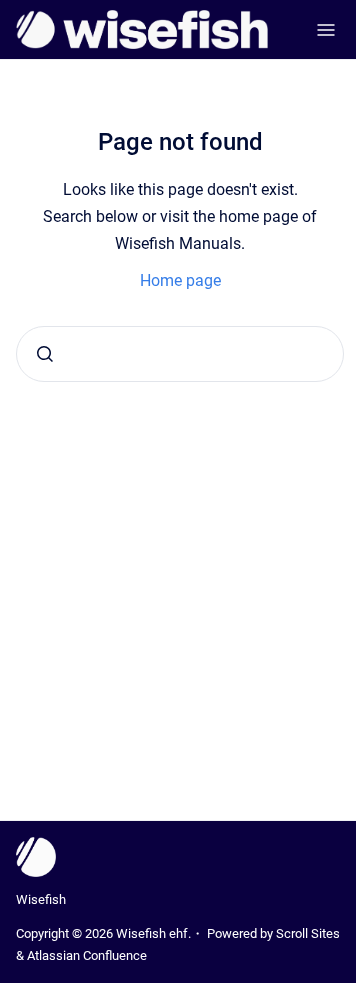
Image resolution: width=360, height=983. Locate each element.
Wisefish (41, 899)
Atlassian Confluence (87, 955)
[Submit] (45, 354)
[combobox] (180, 354)
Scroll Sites (308, 933)
